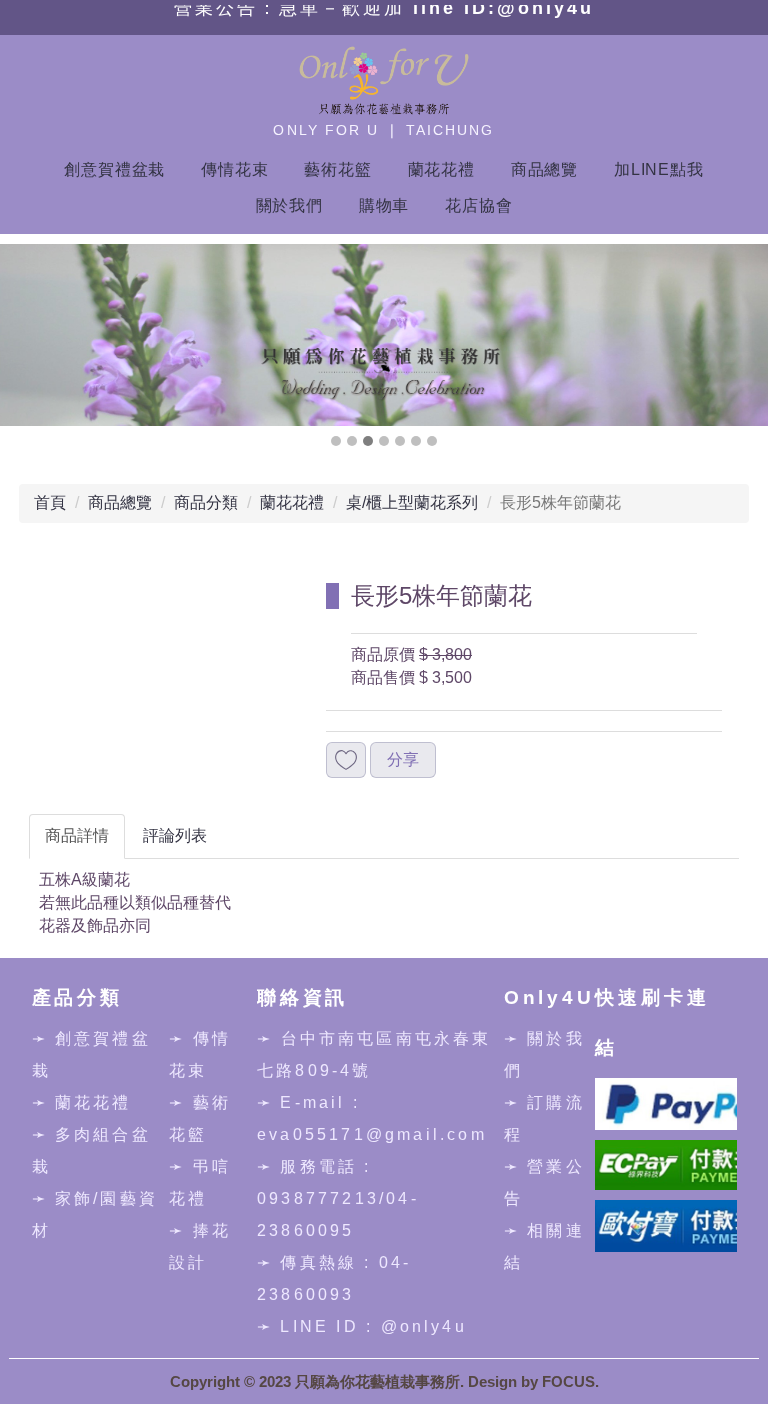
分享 (403, 759)
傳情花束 (234, 169)
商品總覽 (544, 169)
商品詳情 (77, 835)
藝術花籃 (337, 169)
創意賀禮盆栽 (114, 169)
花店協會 (478, 205)
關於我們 (289, 205)
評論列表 (175, 835)
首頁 (50, 502)
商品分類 (206, 502)
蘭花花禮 (441, 169)
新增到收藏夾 (346, 760)
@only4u (424, 1326)
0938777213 (318, 1198)
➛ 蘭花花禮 (82, 1102)
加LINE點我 (659, 169)
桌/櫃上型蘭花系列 (412, 502)
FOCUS (568, 1381)
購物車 (384, 205)
